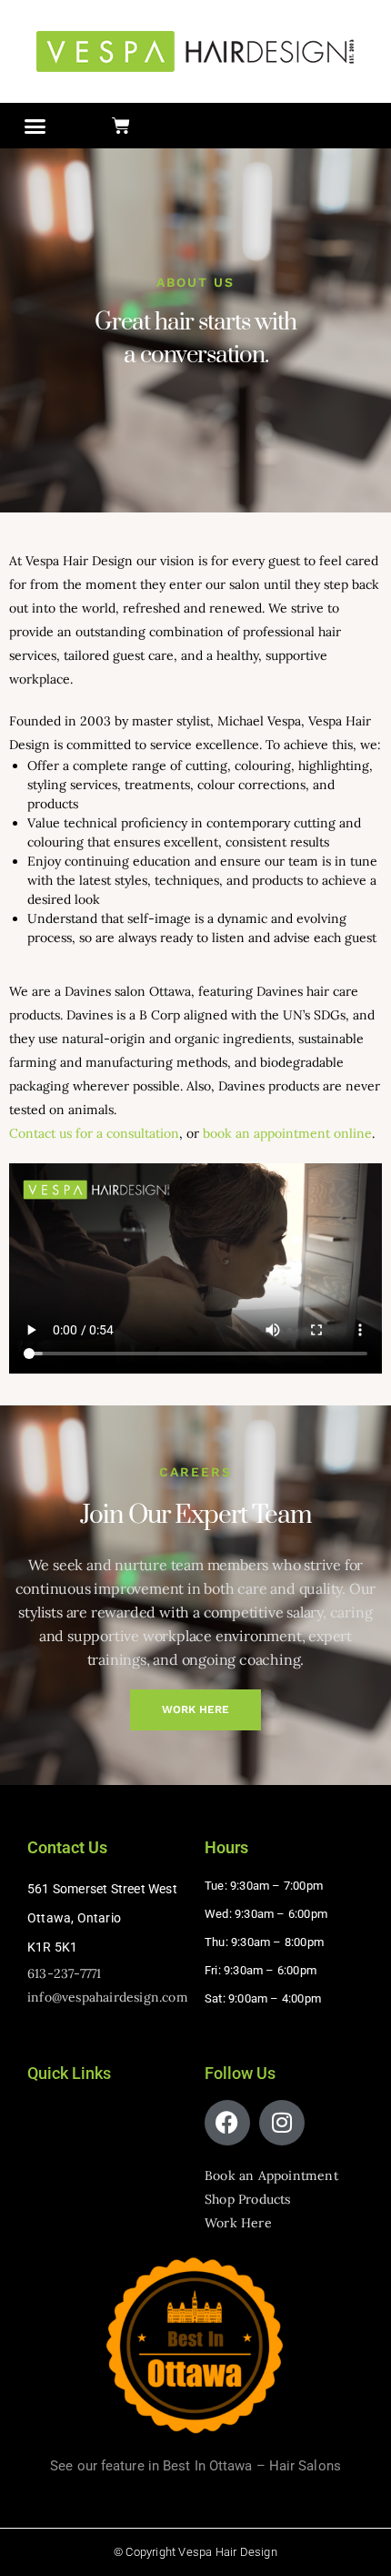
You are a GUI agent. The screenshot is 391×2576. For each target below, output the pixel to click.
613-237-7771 (64, 1973)
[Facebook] (227, 2123)
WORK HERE (195, 1709)
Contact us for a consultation (94, 1133)
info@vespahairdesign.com (108, 1997)
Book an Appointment (271, 2175)
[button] (35, 126)
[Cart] (121, 126)
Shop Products (248, 2199)
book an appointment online (287, 1133)
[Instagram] (282, 2123)
